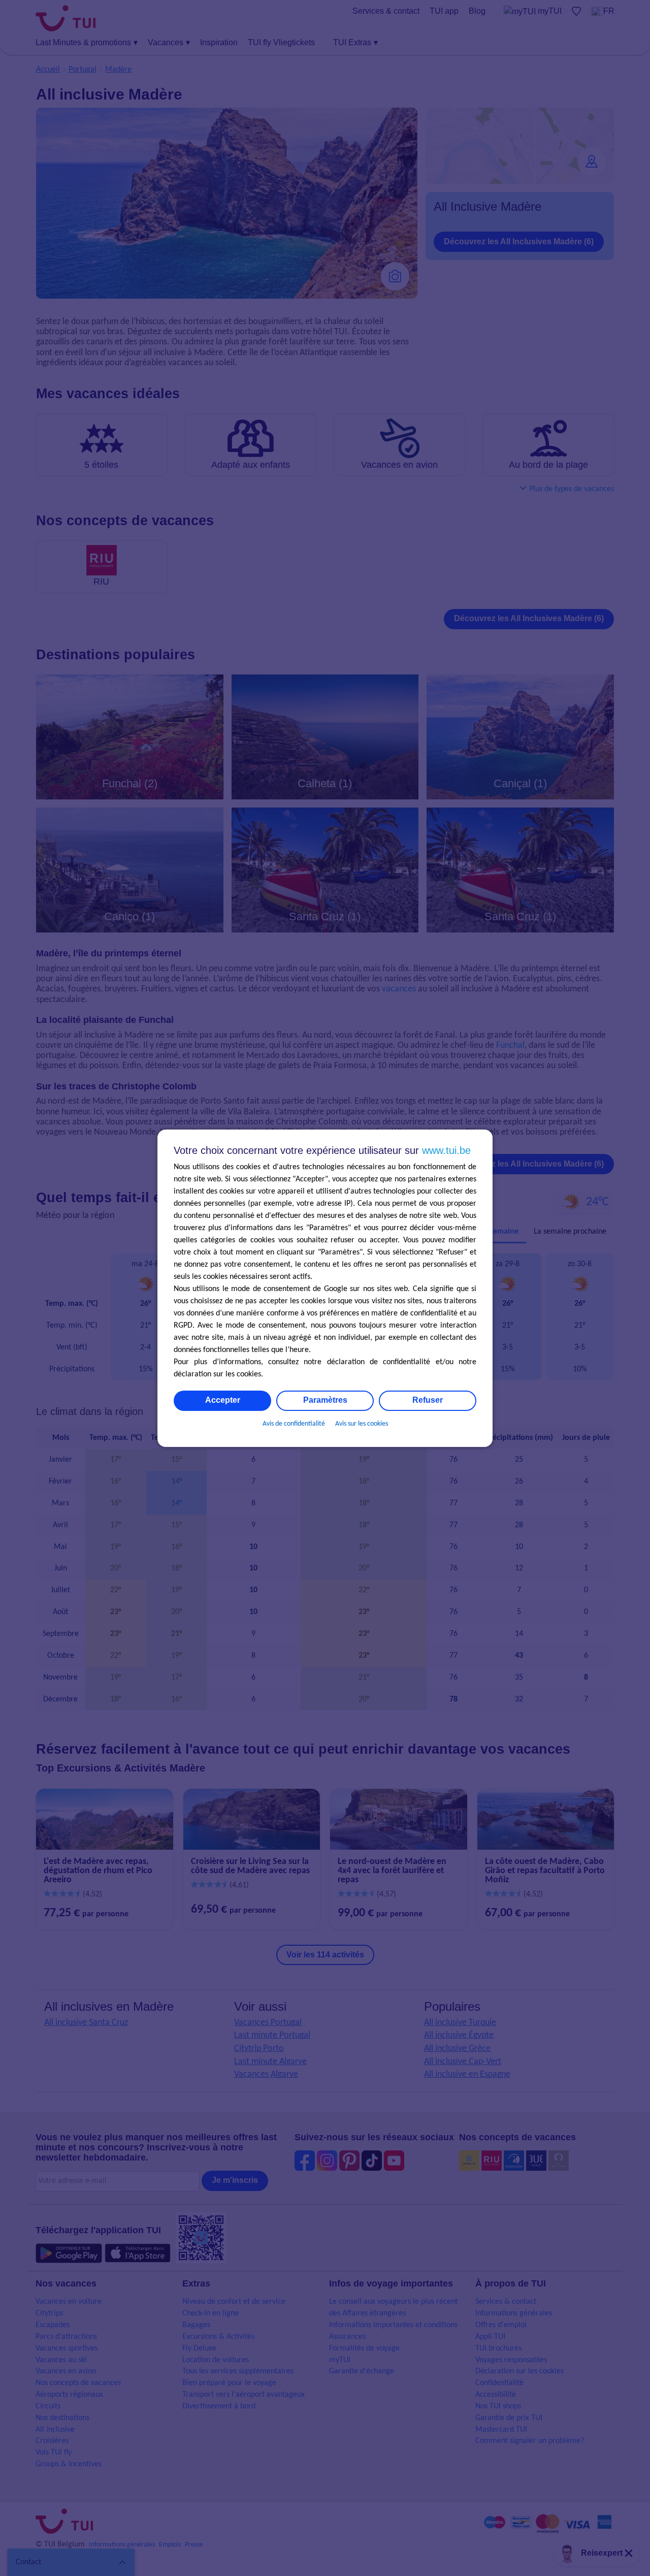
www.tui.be (446, 1150)
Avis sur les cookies (362, 1424)
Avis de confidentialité (294, 1424)
